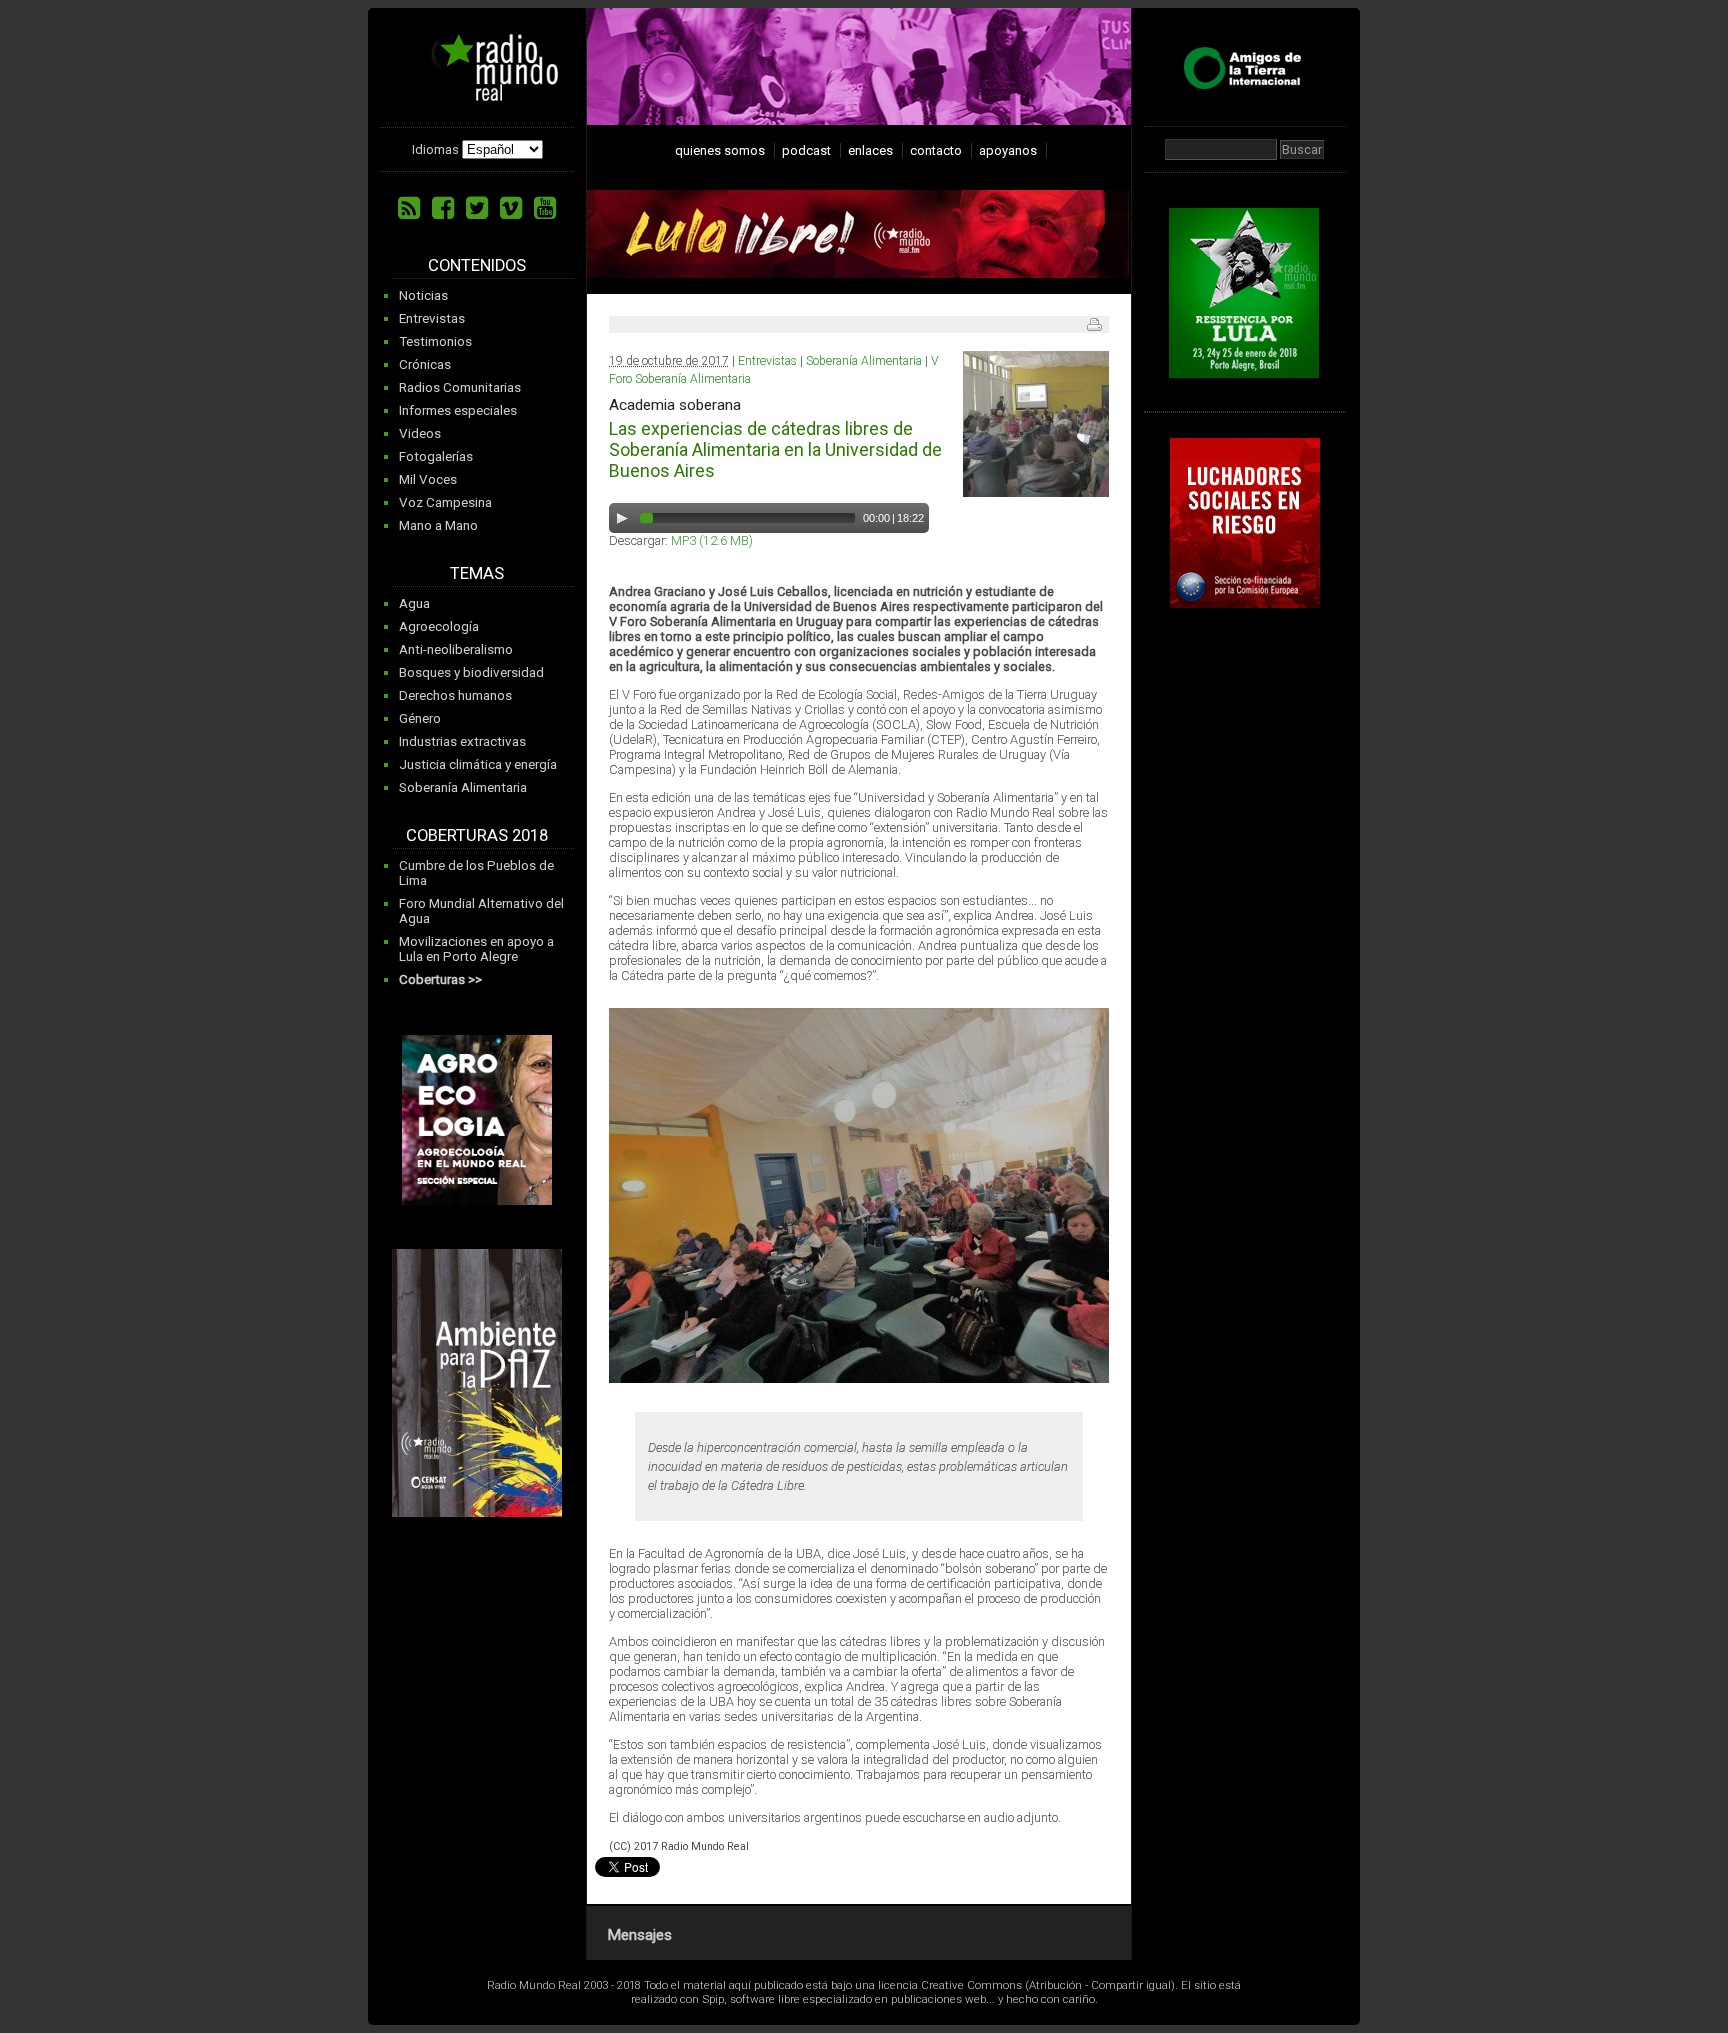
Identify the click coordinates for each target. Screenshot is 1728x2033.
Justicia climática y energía (478, 764)
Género (420, 718)
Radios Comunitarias (460, 387)
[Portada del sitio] (480, 94)
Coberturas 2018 (477, 835)
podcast (806, 150)
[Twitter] (477, 208)
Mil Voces (428, 479)
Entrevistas (432, 318)
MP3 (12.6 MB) (712, 540)
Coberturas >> (440, 979)
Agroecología (439, 626)
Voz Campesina (445, 502)
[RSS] (409, 208)
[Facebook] (443, 208)
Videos (420, 433)
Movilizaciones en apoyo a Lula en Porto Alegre (476, 949)
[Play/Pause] (622, 518)
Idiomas (435, 149)
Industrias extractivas (462, 741)
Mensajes (639, 1935)
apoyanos (1008, 150)
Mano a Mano (438, 525)
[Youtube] (545, 208)
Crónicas (425, 364)
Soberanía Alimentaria (463, 787)
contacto (936, 150)
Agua (414, 603)
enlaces (870, 150)
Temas (477, 573)
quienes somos (720, 150)
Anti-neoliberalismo (456, 649)
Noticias (423, 295)
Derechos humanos (455, 695)
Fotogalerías (436, 456)
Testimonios (435, 341)
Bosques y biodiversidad (471, 672)
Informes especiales (458, 410)
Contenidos (477, 265)
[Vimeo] (511, 208)
